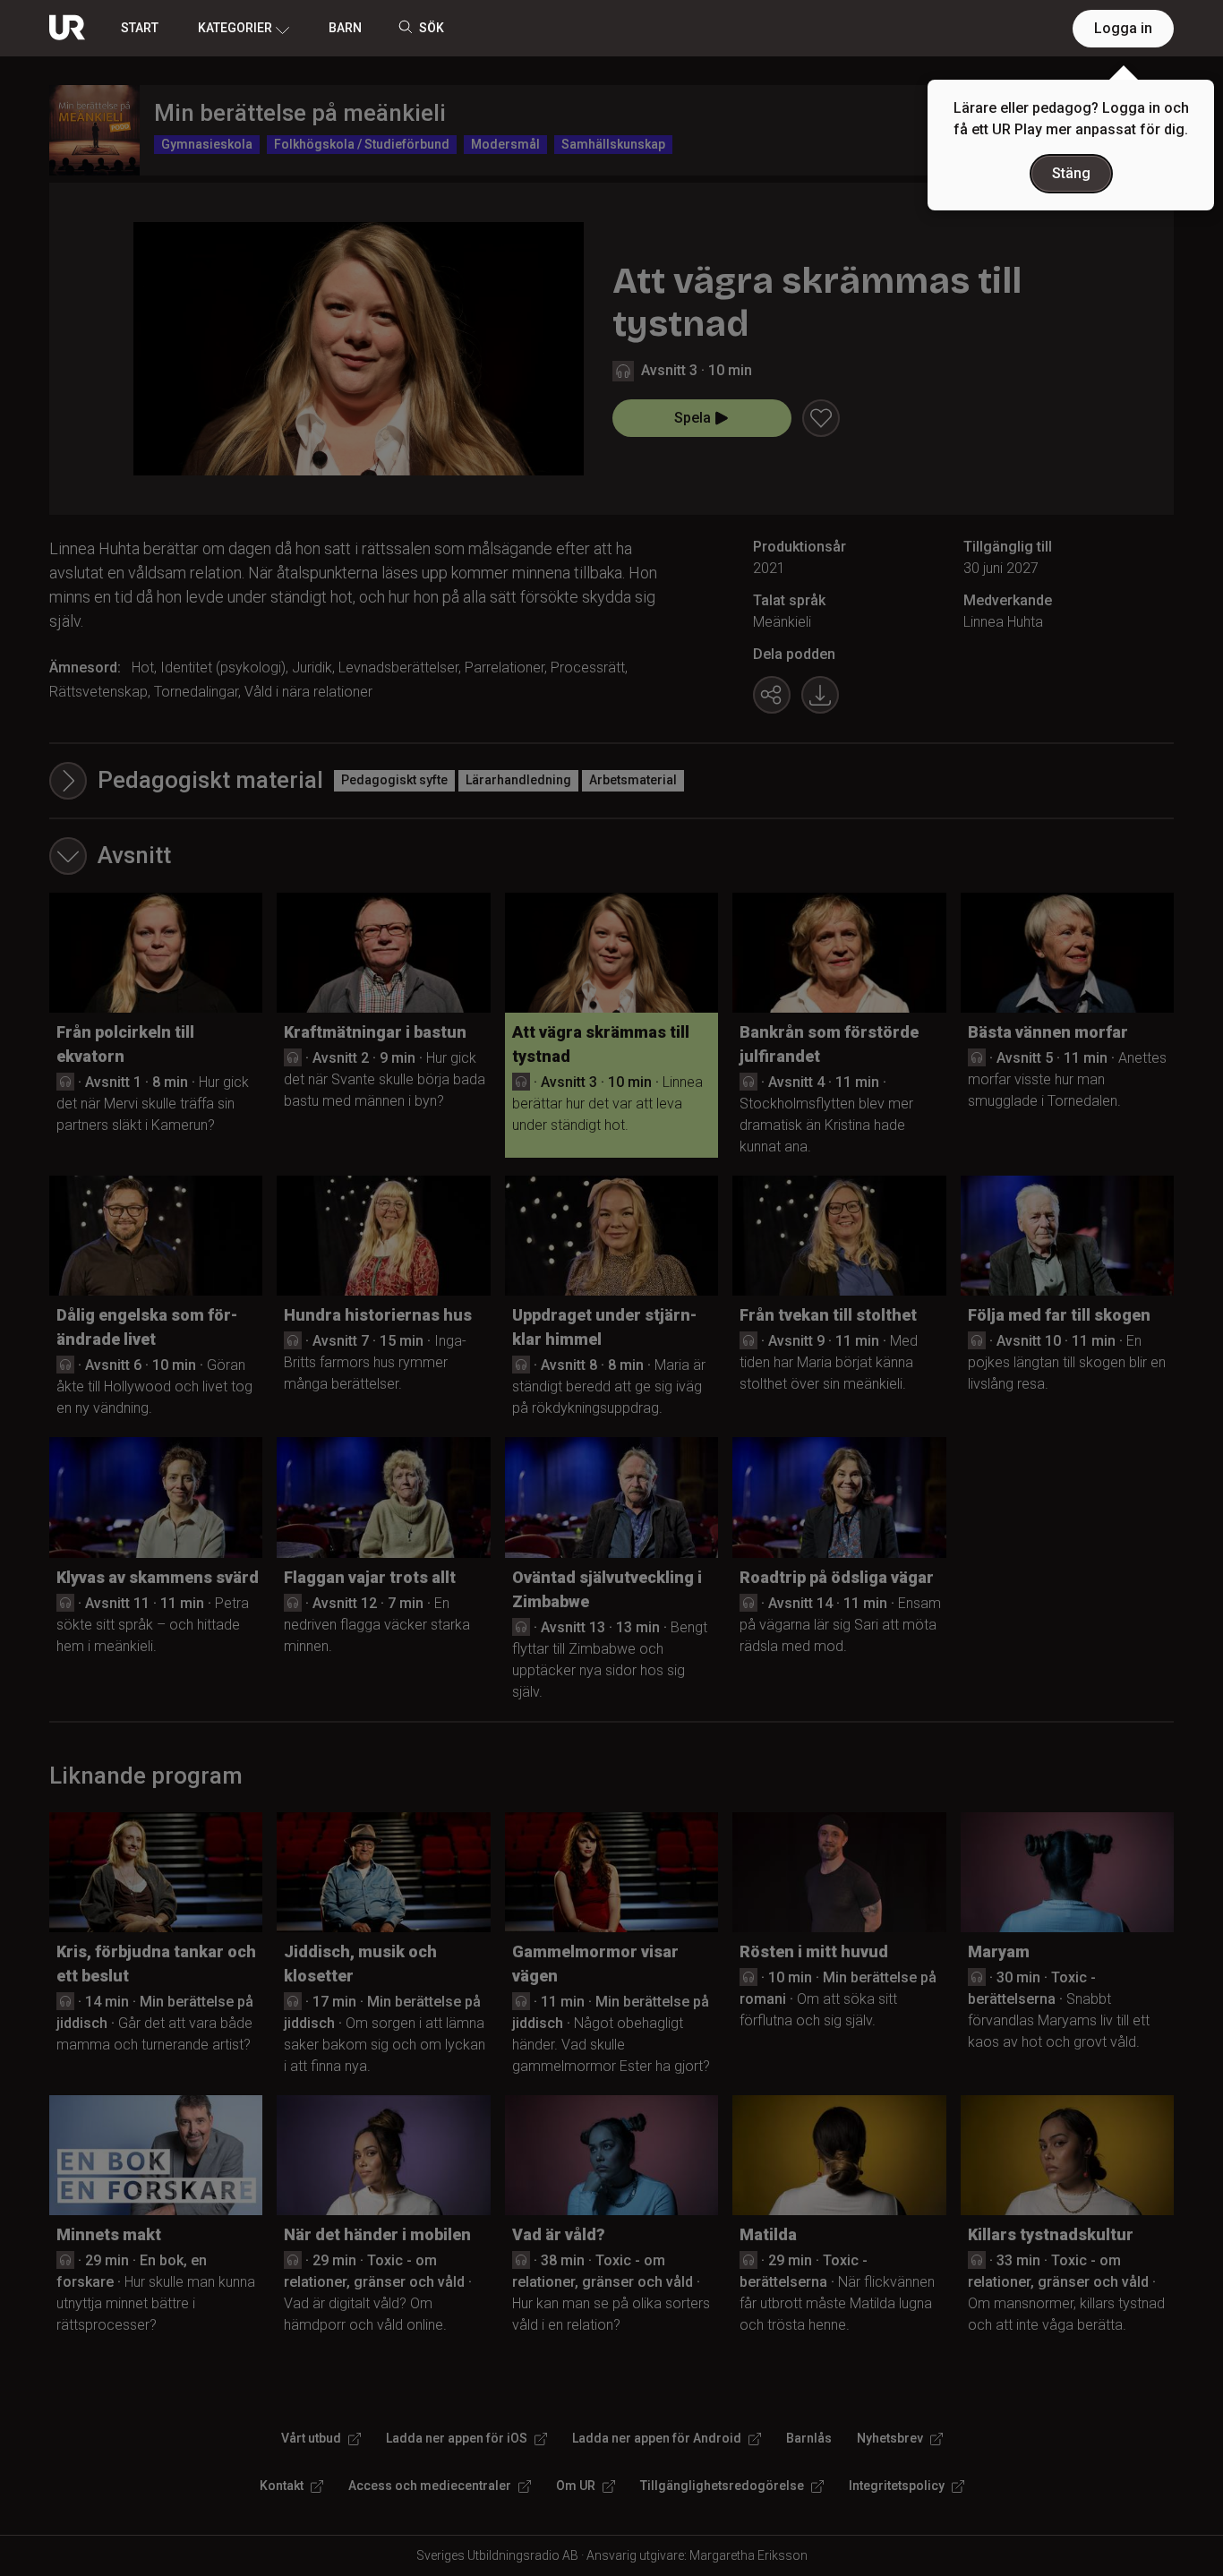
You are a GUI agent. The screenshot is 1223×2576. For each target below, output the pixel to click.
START (140, 28)
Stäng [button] (1071, 173)
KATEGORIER (235, 28)
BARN (345, 28)
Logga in (1123, 28)
